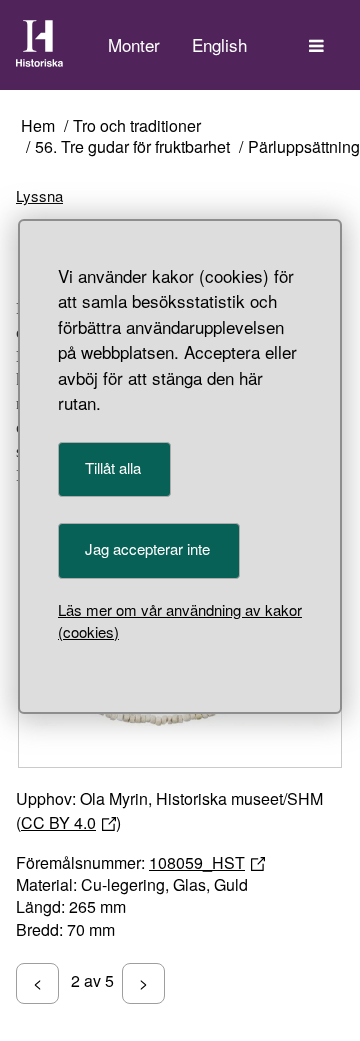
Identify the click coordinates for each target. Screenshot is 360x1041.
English (219, 44)
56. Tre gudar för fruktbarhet (132, 147)
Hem (38, 126)
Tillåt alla (113, 467)
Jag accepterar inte (147, 548)
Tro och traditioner (137, 126)
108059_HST (197, 862)
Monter (134, 44)
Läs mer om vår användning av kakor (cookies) (180, 621)
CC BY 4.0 (58, 822)
